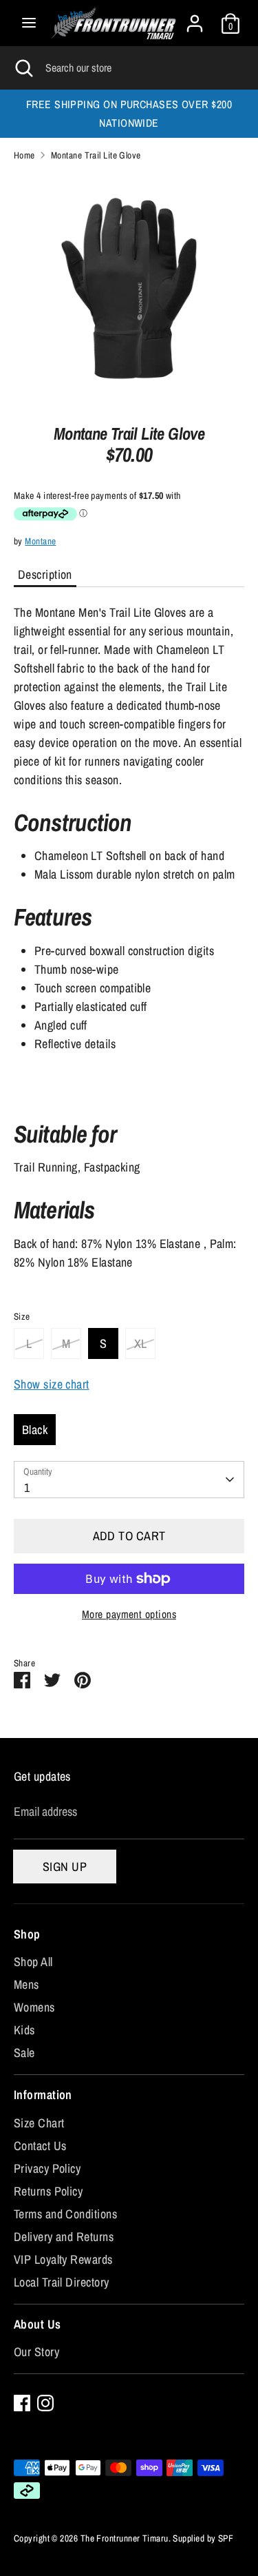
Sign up (65, 1867)
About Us (37, 2324)
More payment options (129, 1614)
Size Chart (39, 2123)
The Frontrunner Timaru (125, 2538)
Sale (24, 2053)
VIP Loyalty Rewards (63, 2259)
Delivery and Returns (64, 2237)
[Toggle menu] (29, 23)
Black (35, 1430)
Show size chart (52, 1384)
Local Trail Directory (61, 2282)
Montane (40, 541)
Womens (34, 2007)
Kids (24, 2030)
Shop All (33, 1962)
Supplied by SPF (203, 2538)
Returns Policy (48, 2191)
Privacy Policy (47, 2168)
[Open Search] (23, 68)
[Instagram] (45, 2403)
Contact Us (40, 2146)
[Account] (195, 19)
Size (22, 1316)
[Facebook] (22, 2403)
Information (43, 2095)
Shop (27, 1934)
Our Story (36, 2352)
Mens (26, 1984)
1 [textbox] (27, 1488)
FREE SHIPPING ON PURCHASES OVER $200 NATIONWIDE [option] (129, 114)
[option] (129, 288)
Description (45, 574)
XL (141, 1343)
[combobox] (129, 1480)
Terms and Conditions (65, 2214)
